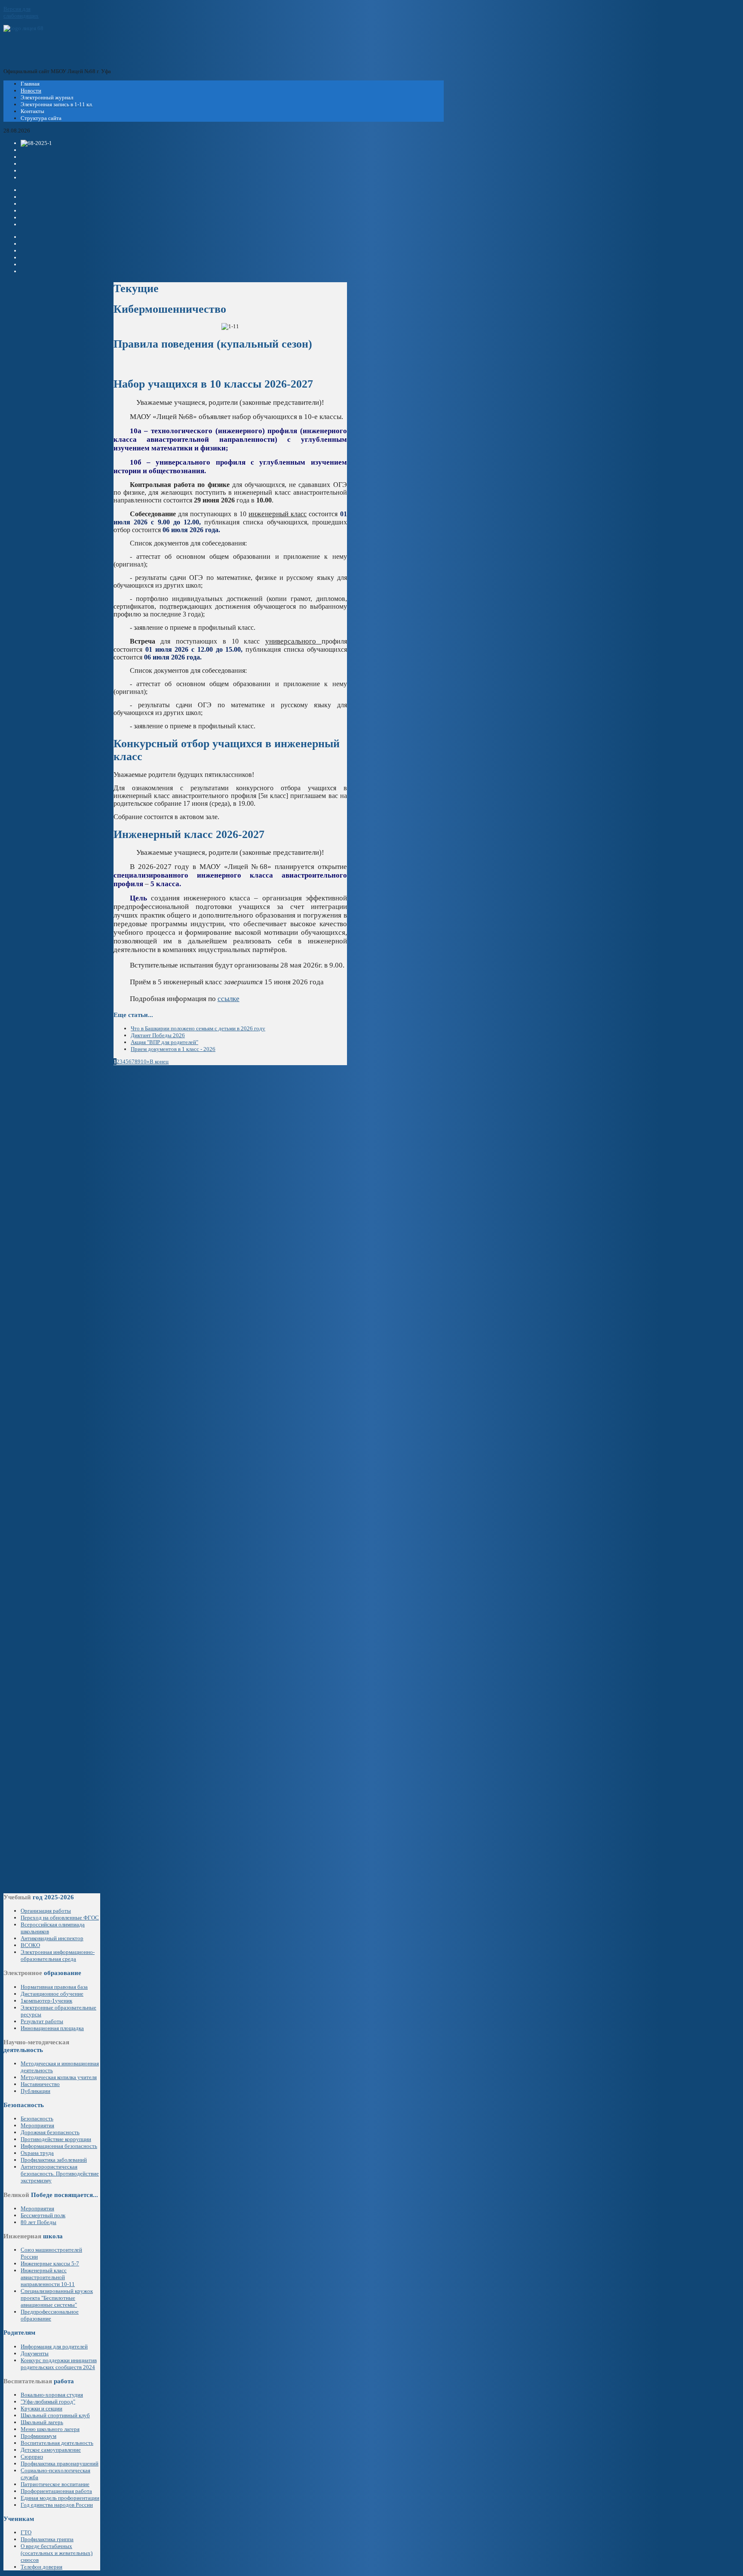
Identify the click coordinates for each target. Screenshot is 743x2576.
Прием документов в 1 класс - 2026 (173, 1049)
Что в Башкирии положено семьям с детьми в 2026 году (198, 1028)
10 (144, 1062)
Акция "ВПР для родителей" (164, 1042)
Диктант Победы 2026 (158, 1035)
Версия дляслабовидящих (21, 12)
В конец (159, 1062)
